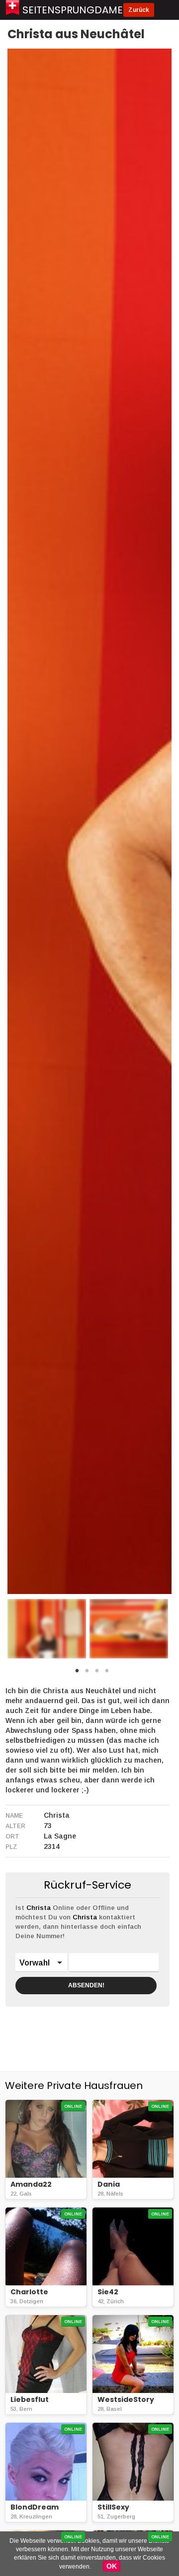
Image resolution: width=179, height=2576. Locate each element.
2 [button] (87, 1673)
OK (112, 2566)
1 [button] (77, 1673)
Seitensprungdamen (76, 10)
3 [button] (97, 1673)
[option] (47, 1629)
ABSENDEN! (86, 1985)
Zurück (139, 10)
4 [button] (107, 1673)
